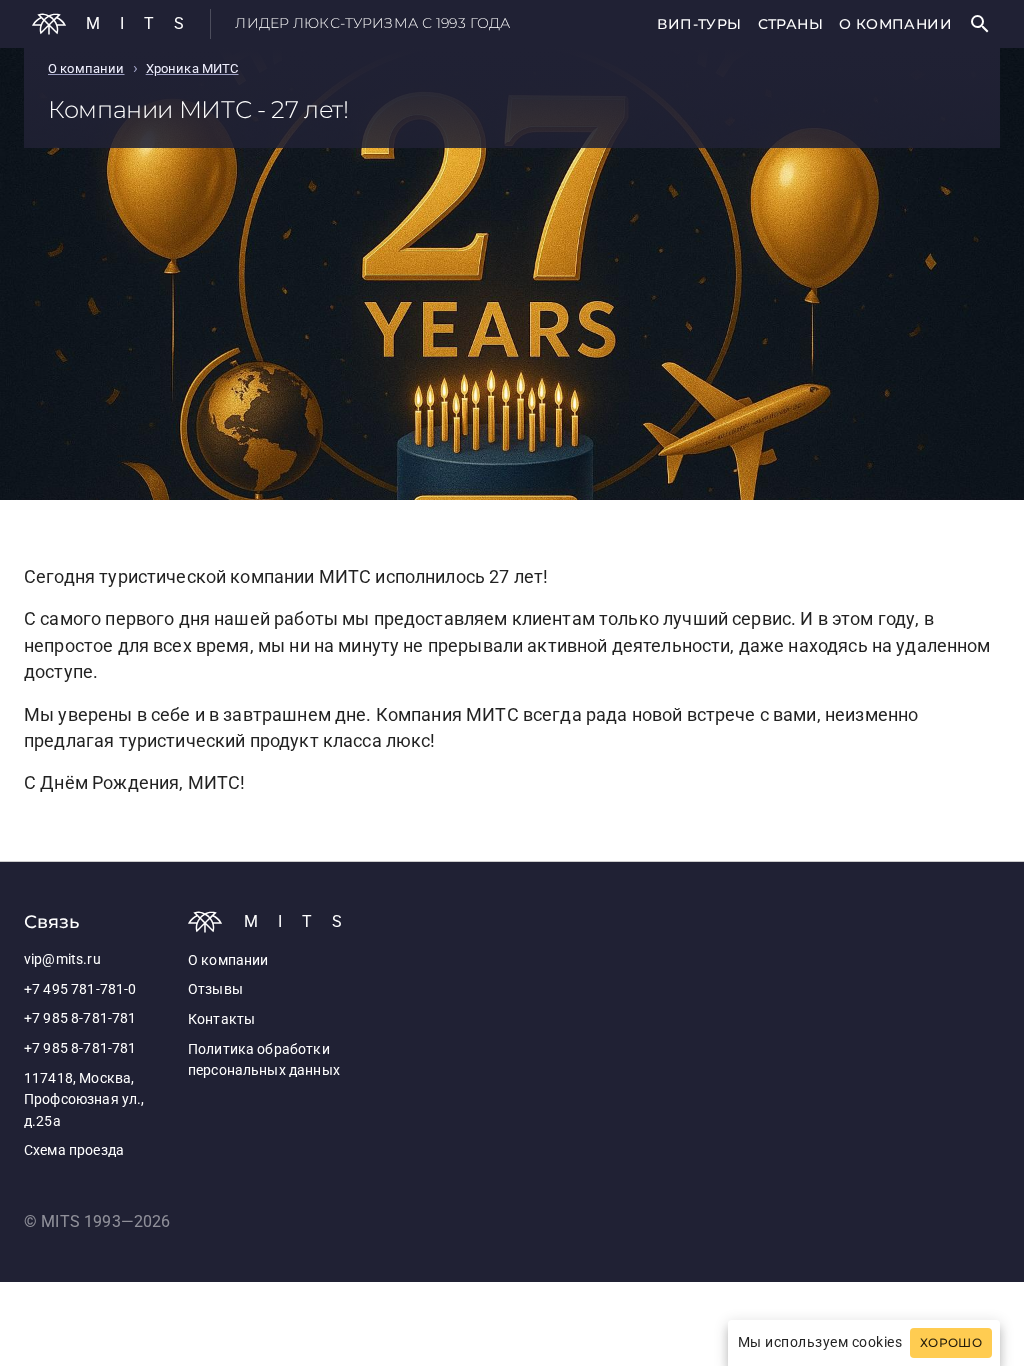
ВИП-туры (699, 24)
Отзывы (215, 989)
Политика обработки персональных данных (264, 1060)
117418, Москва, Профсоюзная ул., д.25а (84, 1100)
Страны (790, 24)
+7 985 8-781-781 (80, 1018)
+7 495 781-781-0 (80, 989)
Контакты (221, 1019)
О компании (895, 24)
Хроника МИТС (192, 68)
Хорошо (951, 1343)
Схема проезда (74, 1150)
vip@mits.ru (62, 959)
